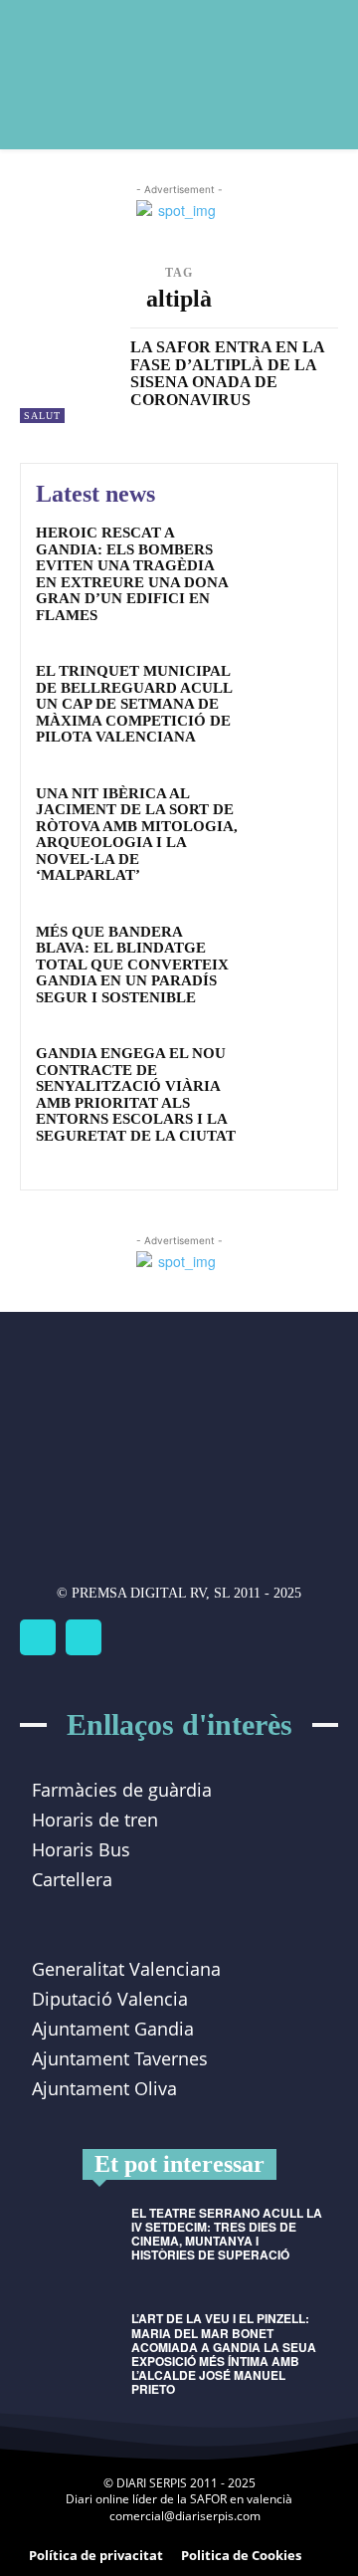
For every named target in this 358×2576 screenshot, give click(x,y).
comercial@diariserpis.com (185, 2516)
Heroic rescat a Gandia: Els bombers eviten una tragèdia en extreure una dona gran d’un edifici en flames (132, 574)
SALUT (42, 416)
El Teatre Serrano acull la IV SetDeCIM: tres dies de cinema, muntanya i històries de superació (227, 2234)
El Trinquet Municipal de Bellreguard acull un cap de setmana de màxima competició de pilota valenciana (134, 704)
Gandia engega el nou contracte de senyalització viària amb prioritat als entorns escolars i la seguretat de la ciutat (136, 1094)
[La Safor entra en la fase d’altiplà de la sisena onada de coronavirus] (68, 375)
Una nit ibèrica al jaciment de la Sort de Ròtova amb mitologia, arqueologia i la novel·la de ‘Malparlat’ (137, 835)
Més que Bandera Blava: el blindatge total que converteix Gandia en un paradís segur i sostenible (132, 965)
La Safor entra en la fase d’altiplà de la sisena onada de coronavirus (228, 373)
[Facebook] (38, 1637)
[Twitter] (84, 1637)
